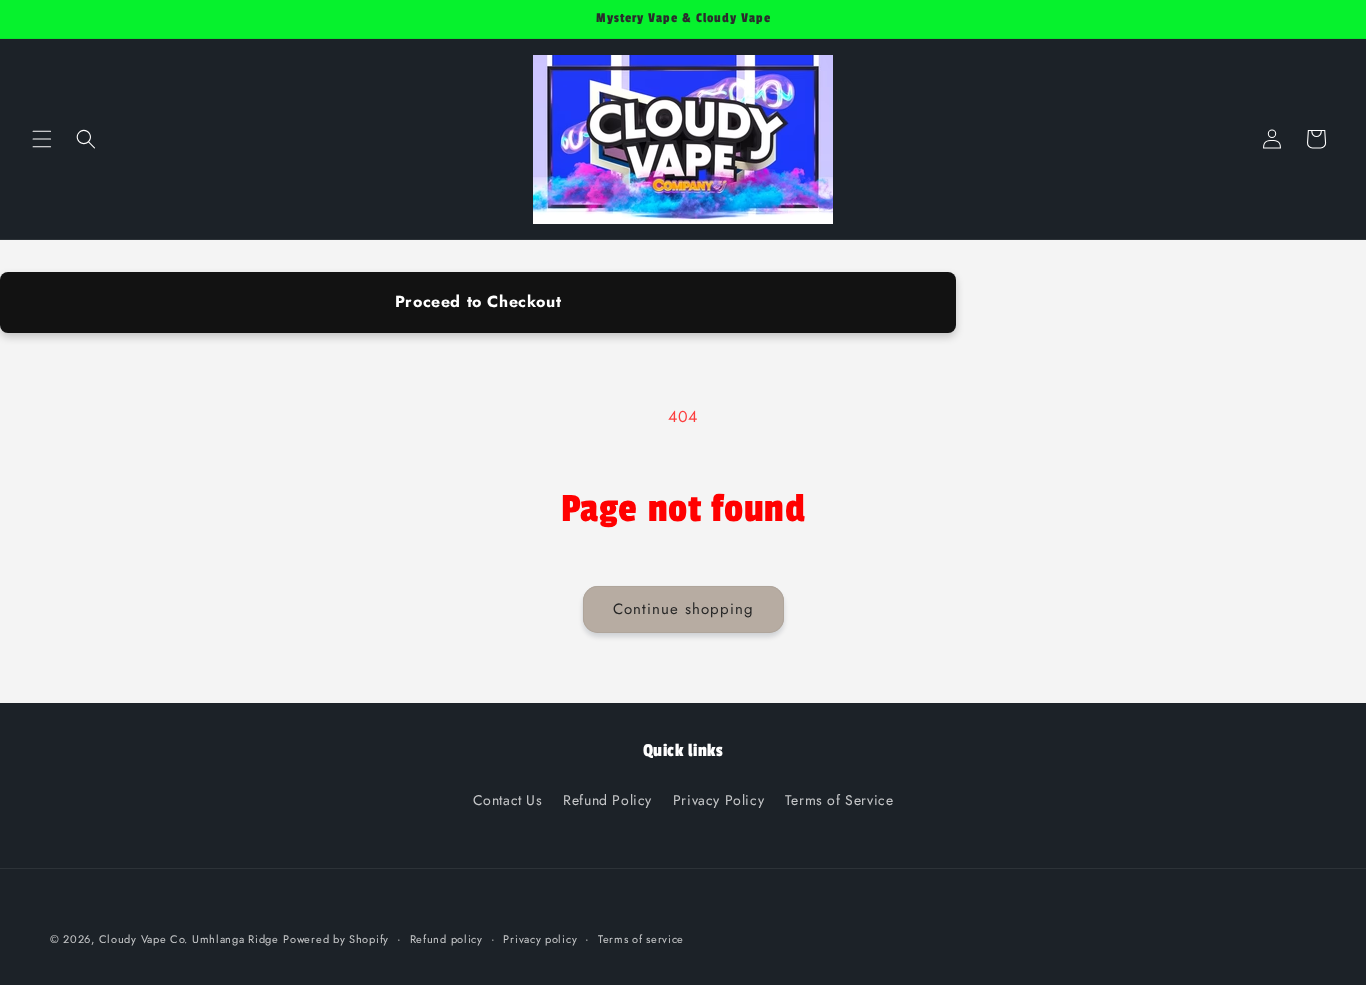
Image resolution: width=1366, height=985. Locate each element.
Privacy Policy (718, 800)
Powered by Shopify (336, 939)
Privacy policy (540, 939)
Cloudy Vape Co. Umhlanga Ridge (189, 939)
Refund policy (446, 939)
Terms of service (641, 939)
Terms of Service (839, 800)
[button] (42, 139)
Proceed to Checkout (478, 301)
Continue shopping (683, 609)
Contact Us (508, 800)
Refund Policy (607, 800)
